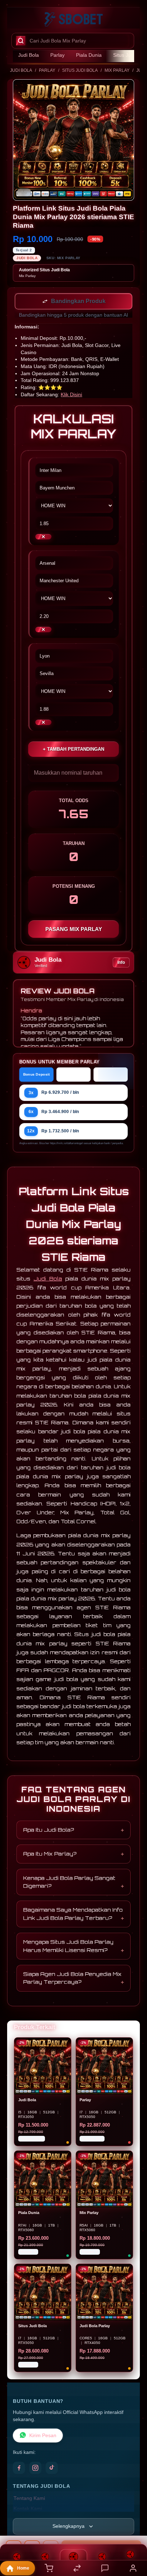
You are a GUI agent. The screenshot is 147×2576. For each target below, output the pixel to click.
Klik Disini (71, 395)
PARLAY (47, 70)
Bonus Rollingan (111, 1075)
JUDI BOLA (21, 70)
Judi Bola (29, 55)
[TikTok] (52, 2469)
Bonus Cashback (73, 1075)
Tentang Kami (29, 2499)
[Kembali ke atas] (133, 2528)
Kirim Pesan (43, 2436)
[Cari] (21, 41)
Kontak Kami (28, 2509)
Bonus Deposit (37, 1075)
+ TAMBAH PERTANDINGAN (73, 750)
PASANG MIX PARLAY (74, 930)
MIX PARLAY (117, 70)
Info (121, 963)
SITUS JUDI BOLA (80, 70)
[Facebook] (19, 2469)
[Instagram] (35, 2469)
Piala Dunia (89, 55)
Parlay (57, 55)
